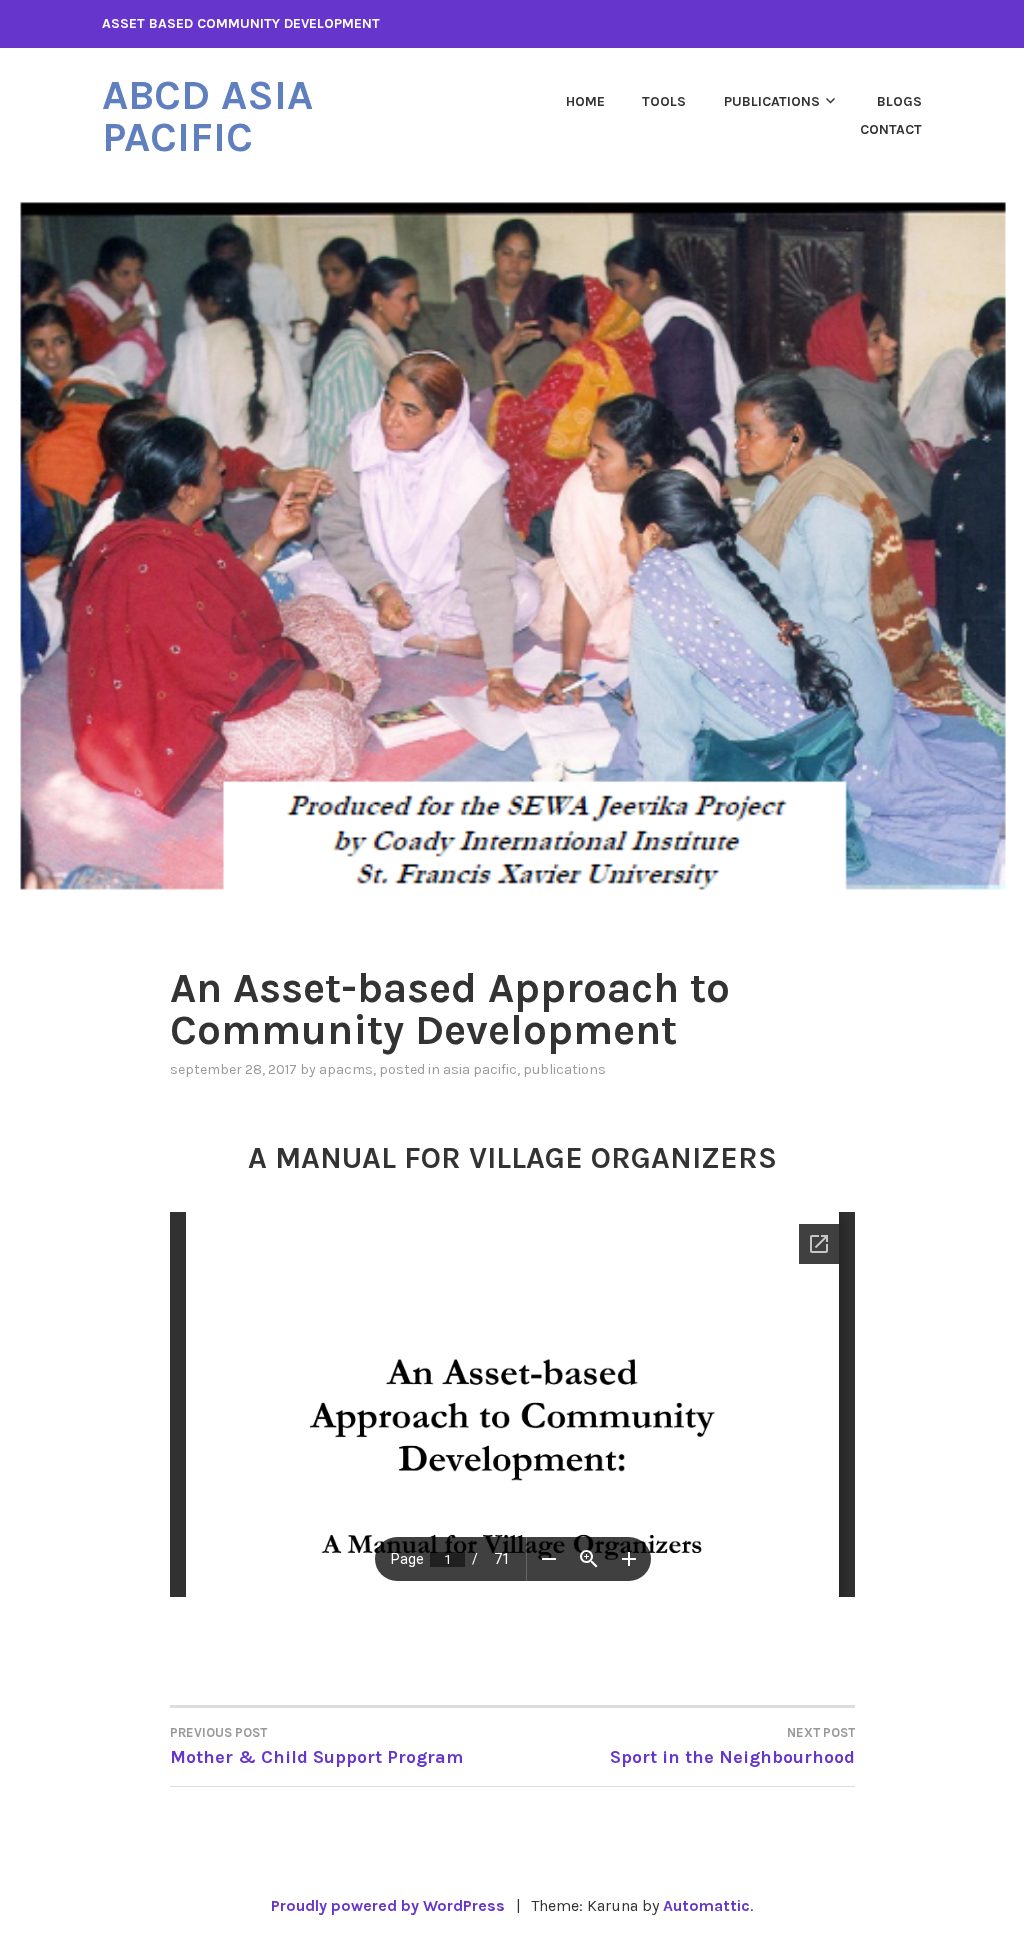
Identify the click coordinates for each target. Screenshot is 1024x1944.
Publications (772, 101)
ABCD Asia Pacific (207, 116)
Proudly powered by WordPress (388, 1905)
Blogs (899, 101)
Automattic (706, 1905)
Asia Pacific (480, 1069)
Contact (891, 129)
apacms (346, 1069)
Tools (664, 101)
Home (585, 101)
